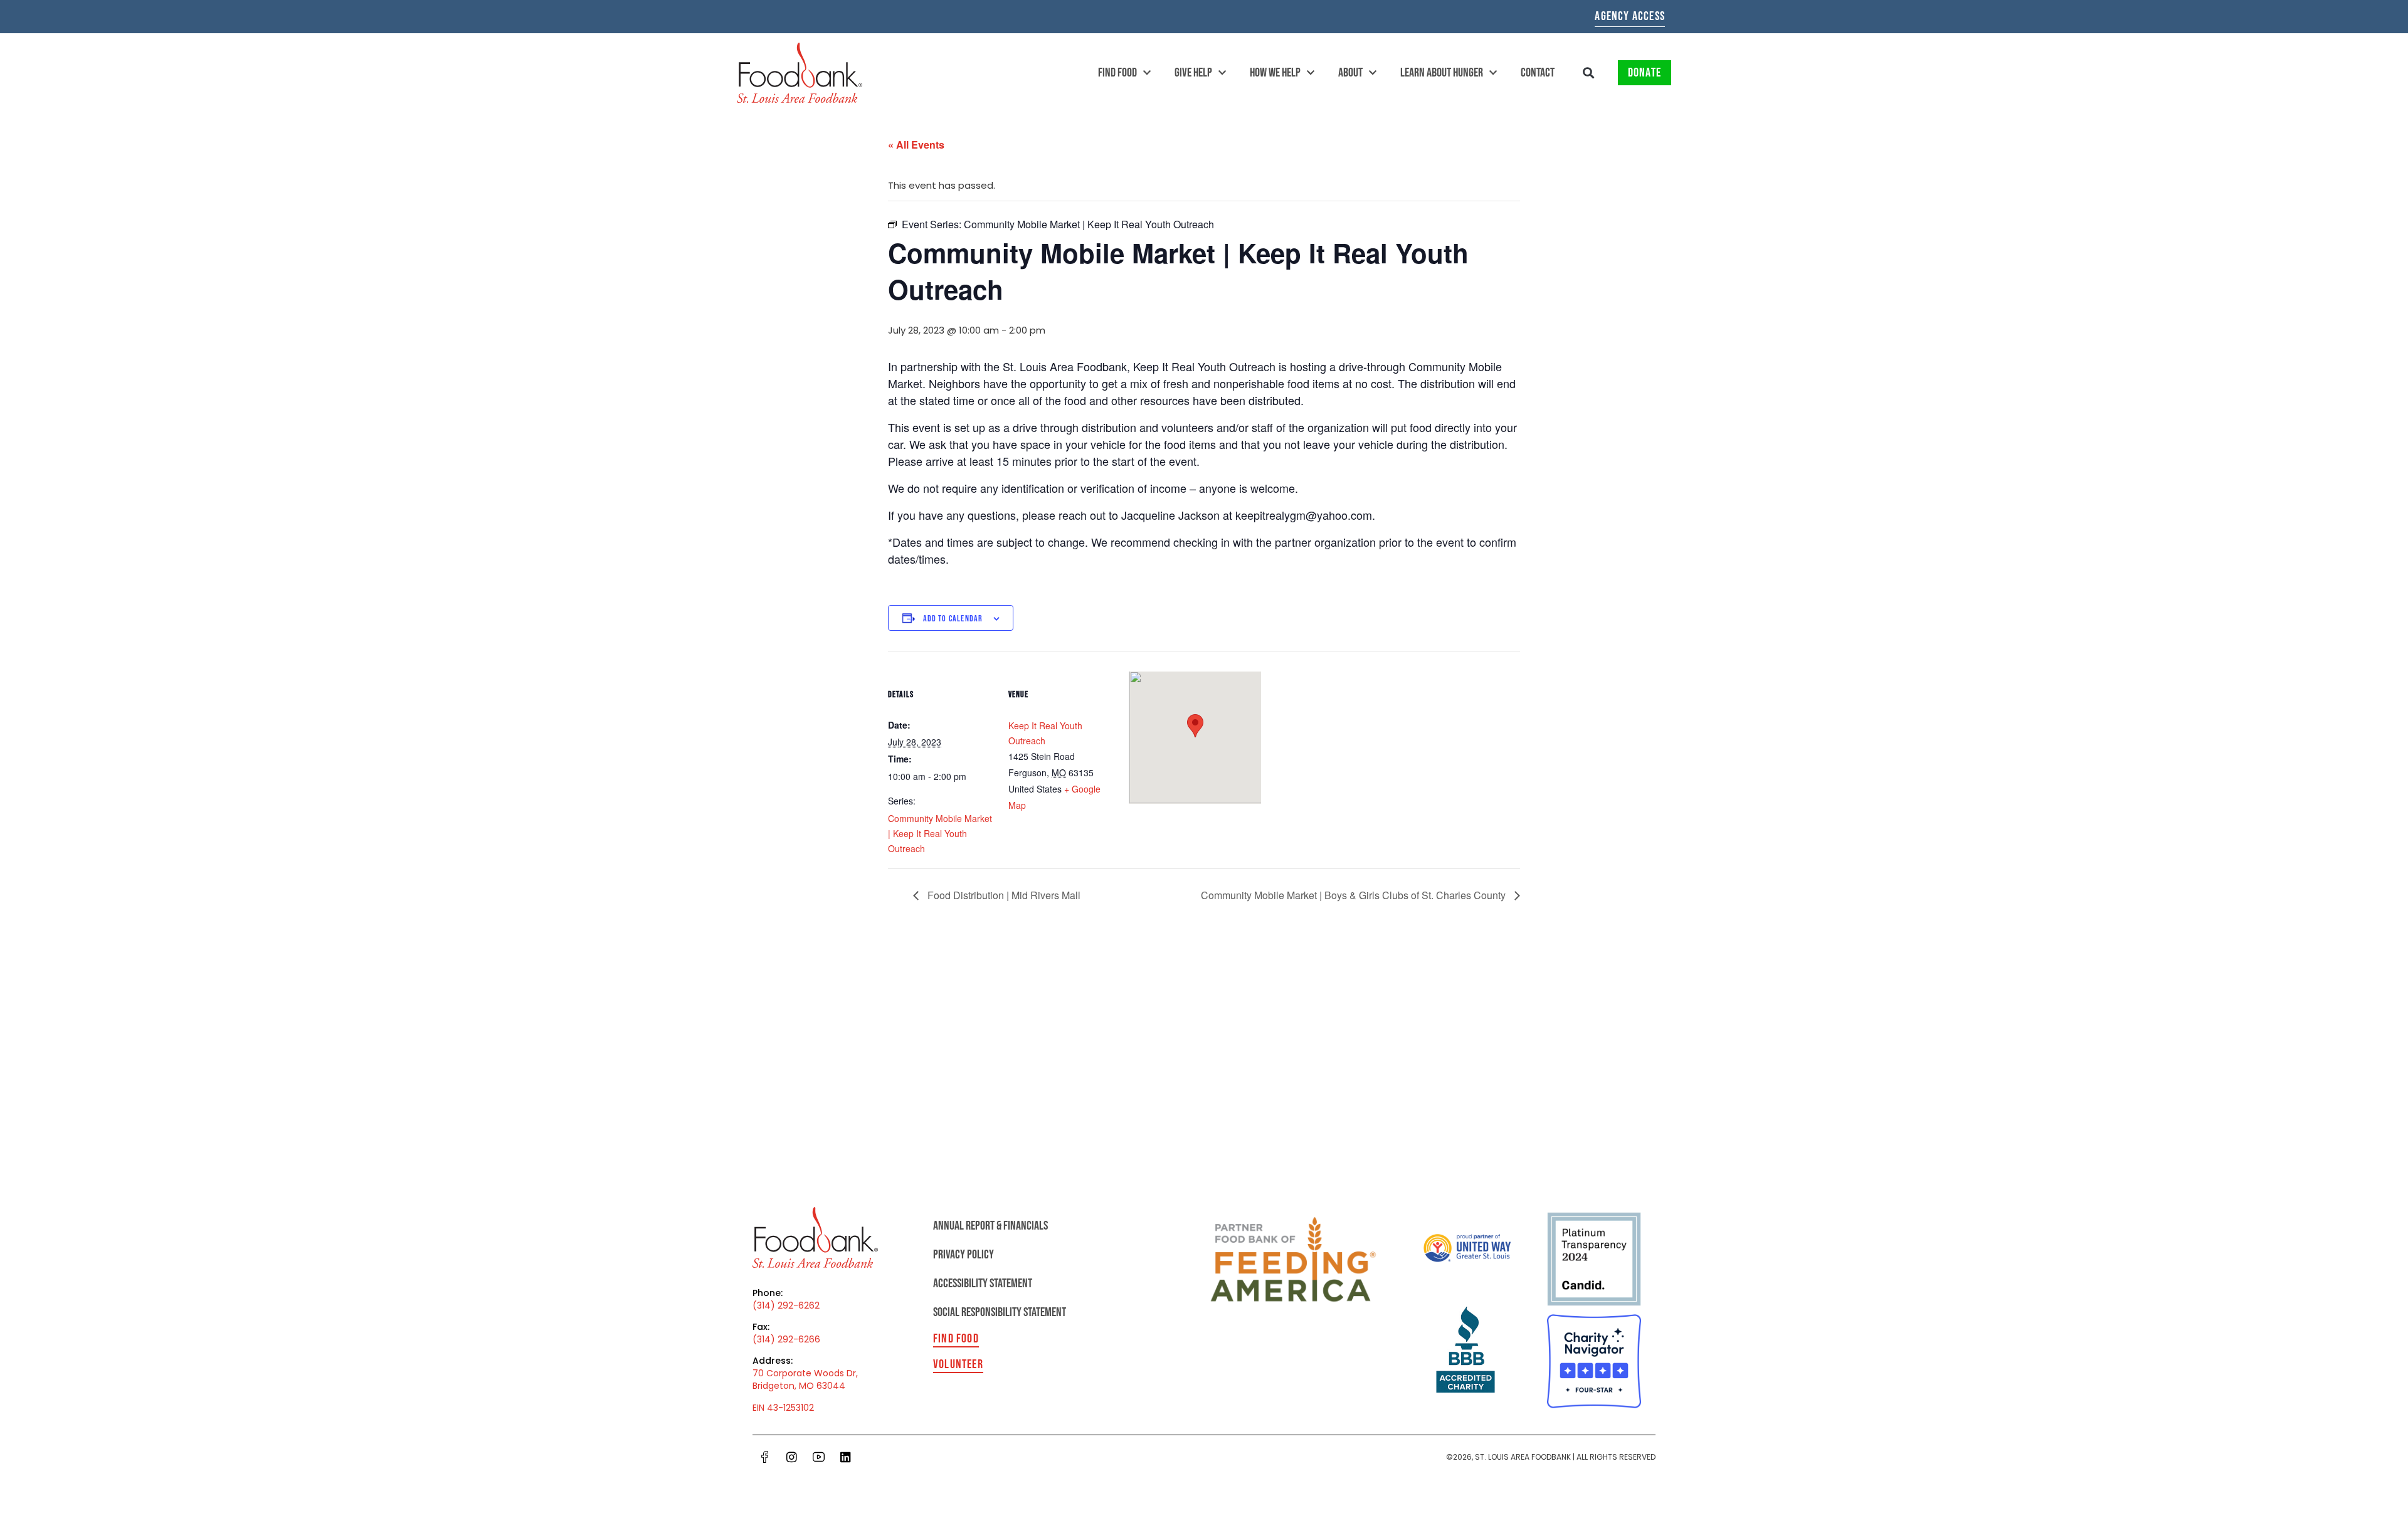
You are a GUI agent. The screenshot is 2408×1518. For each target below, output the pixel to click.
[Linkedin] (845, 1457)
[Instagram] (791, 1457)
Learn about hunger (1442, 73)
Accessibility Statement (983, 1283)
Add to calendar (953, 619)
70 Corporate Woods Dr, (805, 1373)
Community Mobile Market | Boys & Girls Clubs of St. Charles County (1354, 895)
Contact (1538, 73)
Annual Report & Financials (990, 1226)
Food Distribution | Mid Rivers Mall (1003, 895)
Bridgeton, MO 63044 (799, 1386)
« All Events (916, 145)
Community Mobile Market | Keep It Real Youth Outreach (940, 833)
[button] (1589, 73)
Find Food (1117, 73)
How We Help (1275, 73)
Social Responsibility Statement (1000, 1312)
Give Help (1193, 73)
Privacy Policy (964, 1255)
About (1350, 73)
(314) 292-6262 (786, 1305)
